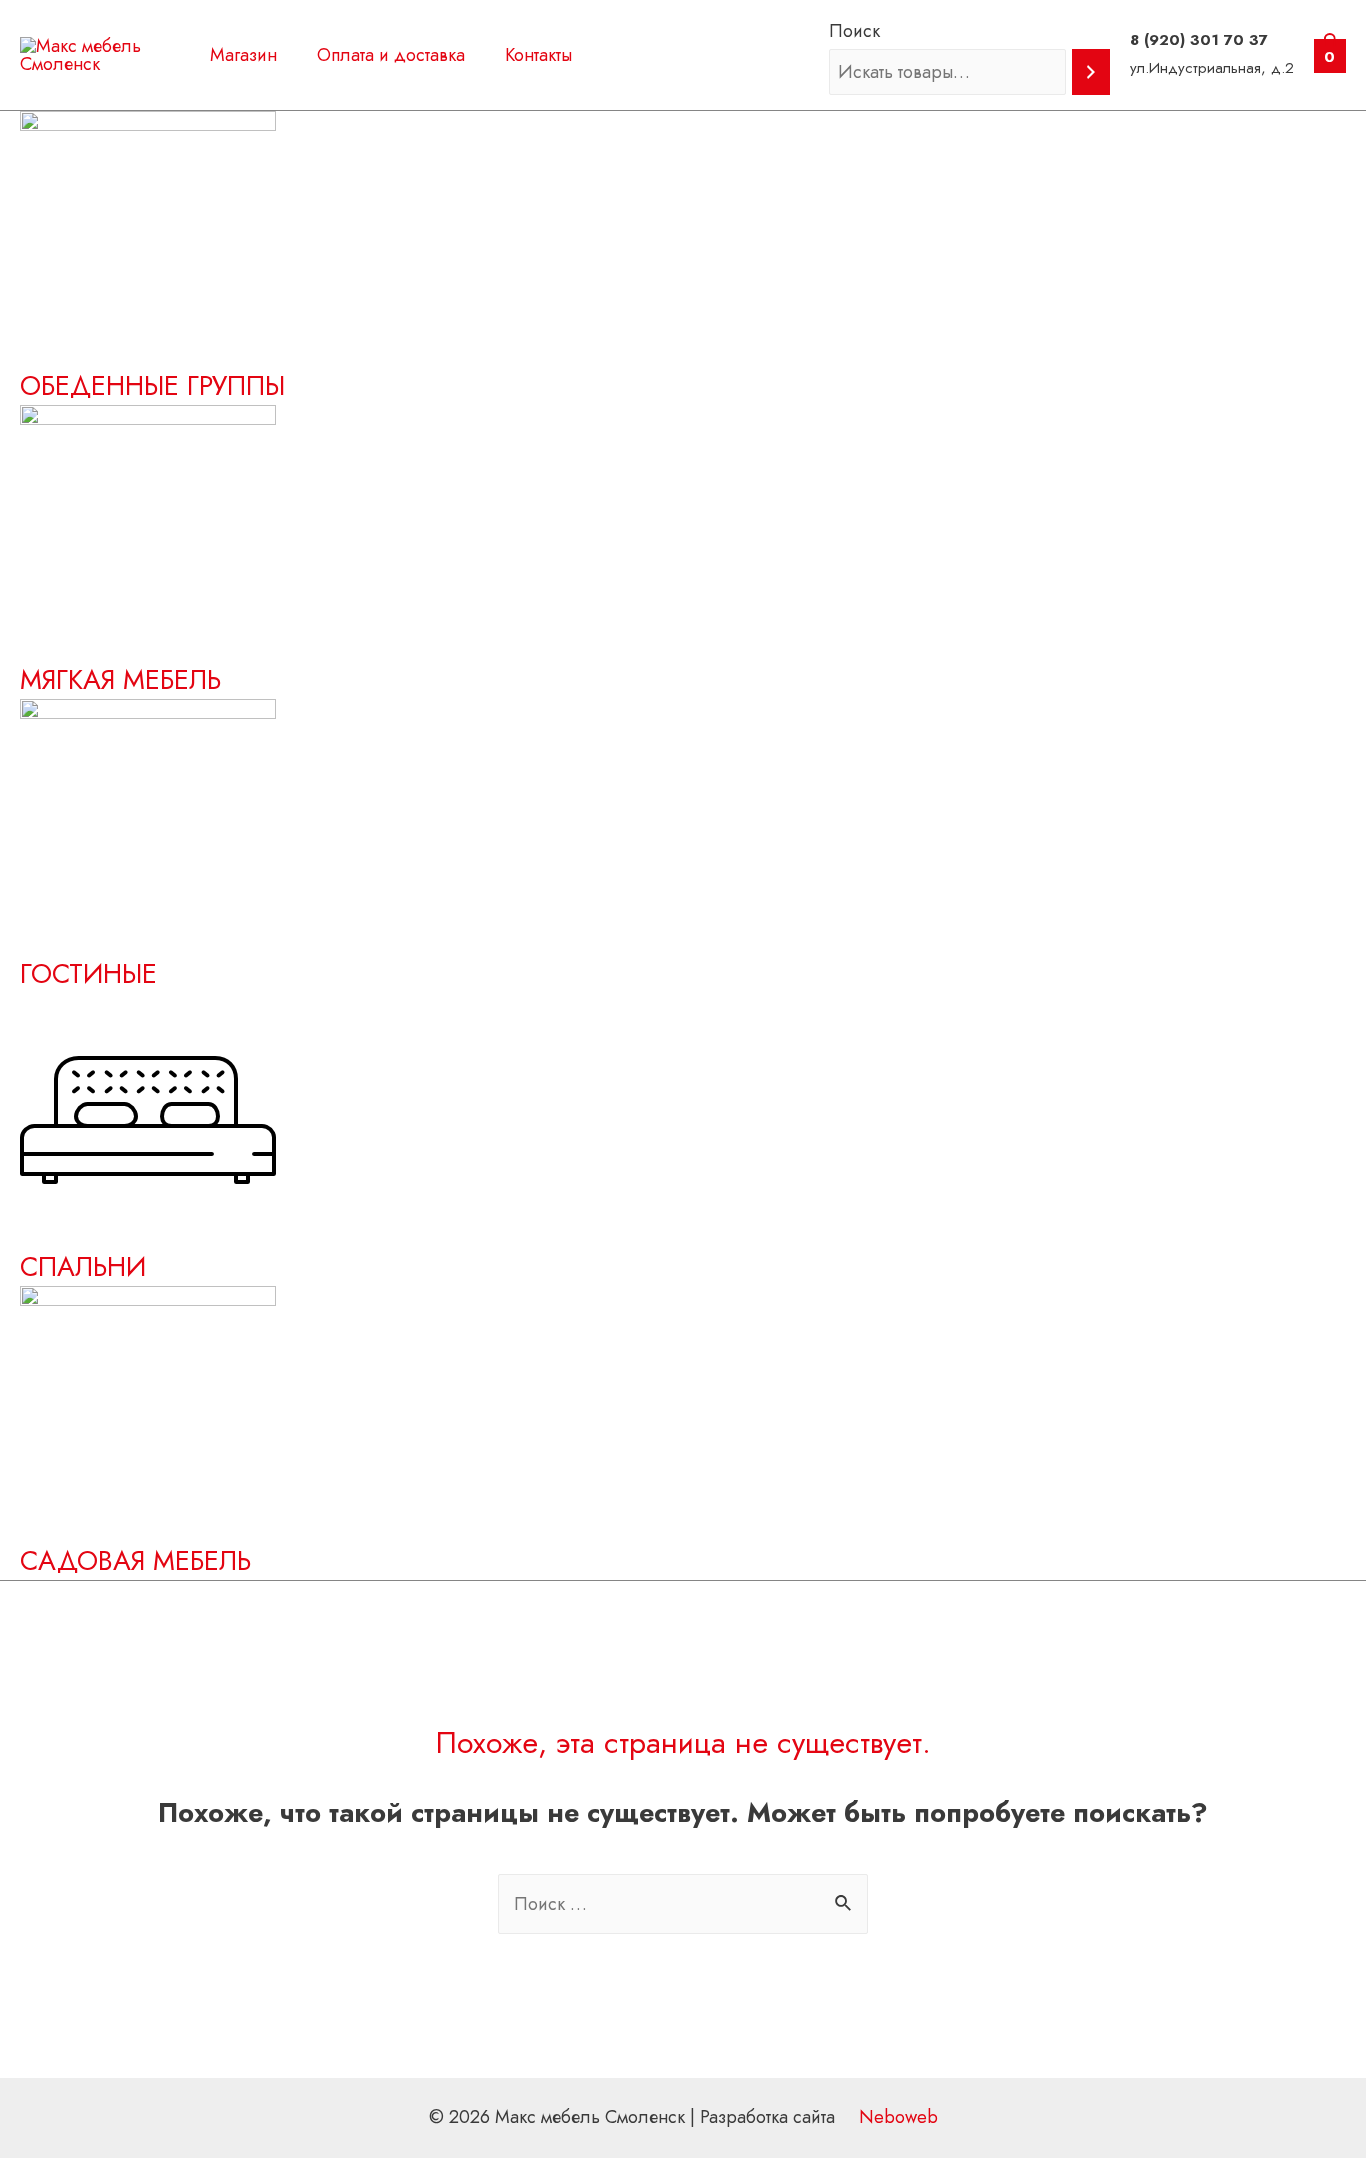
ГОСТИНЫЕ (88, 973)
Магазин (243, 55)
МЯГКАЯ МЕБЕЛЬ (120, 679)
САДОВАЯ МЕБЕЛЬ (135, 1560)
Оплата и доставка (391, 55)
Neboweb (896, 2117)
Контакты (538, 55)
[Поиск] (1091, 72)
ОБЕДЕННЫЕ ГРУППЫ (152, 385)
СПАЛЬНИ (83, 1266)
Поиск (854, 31)
